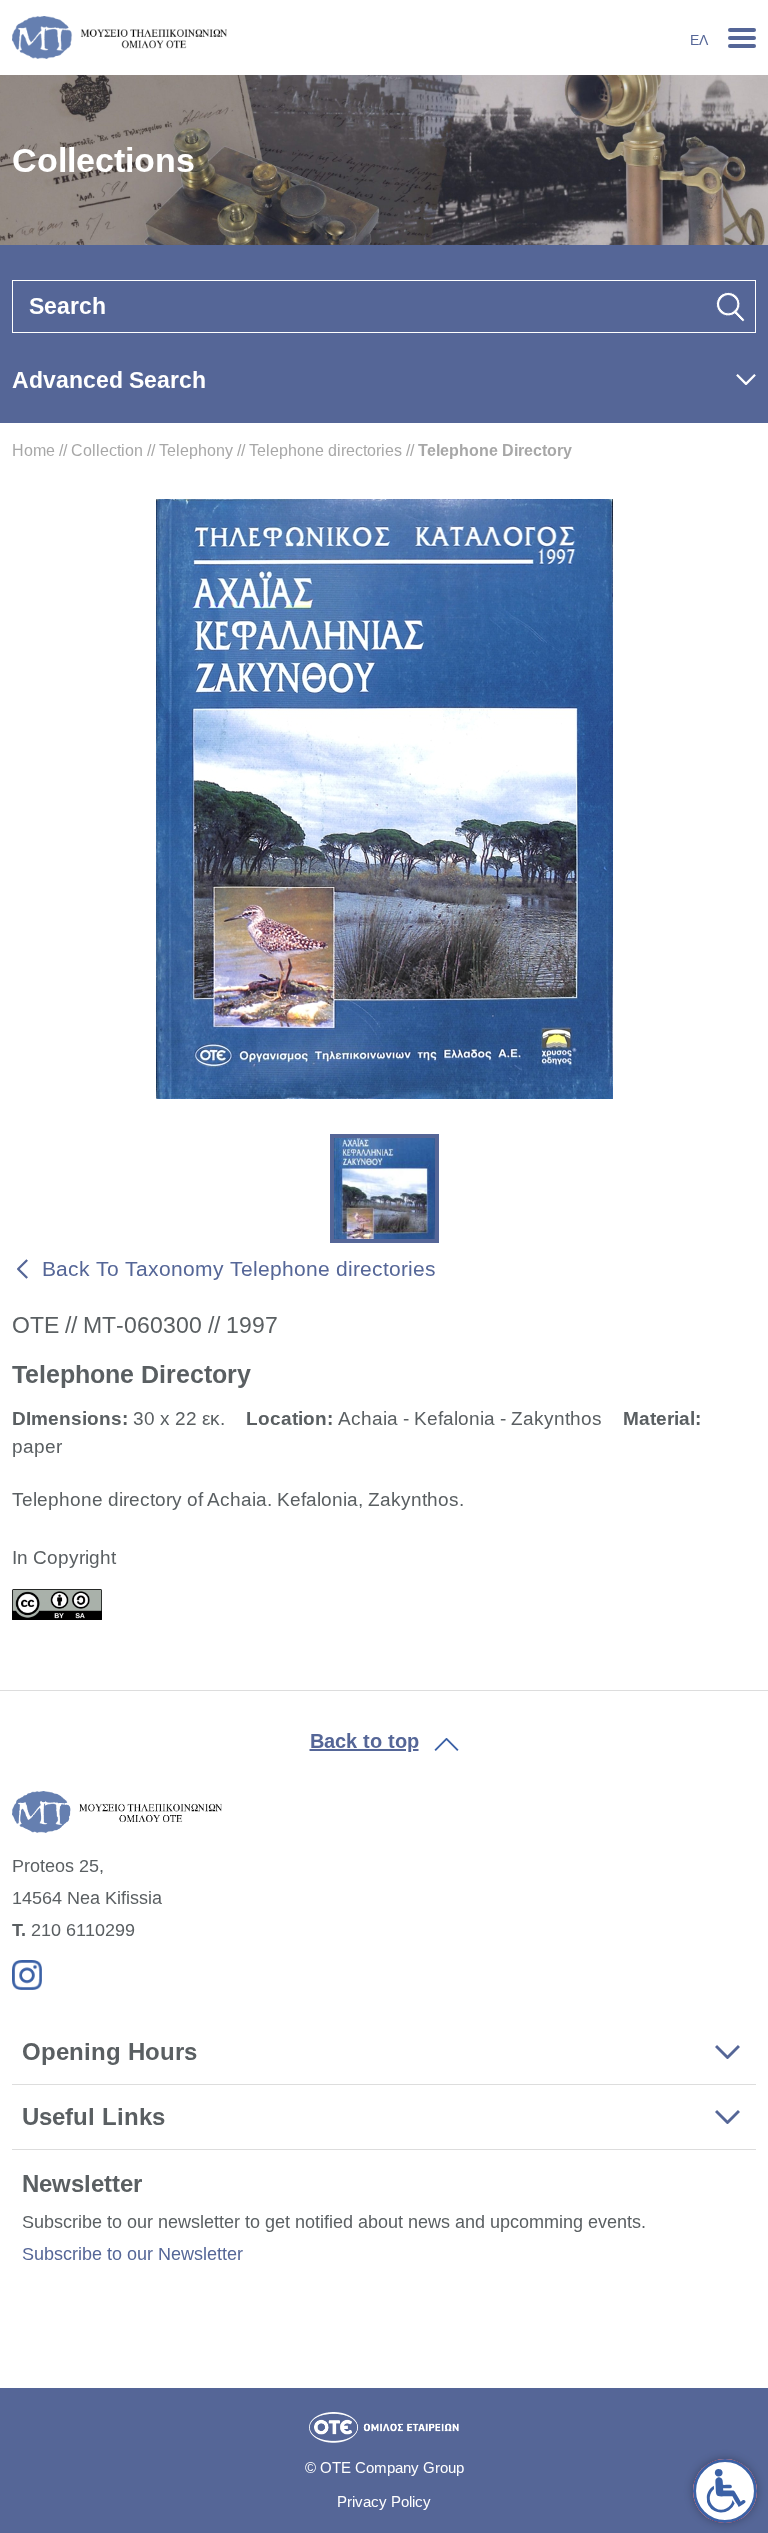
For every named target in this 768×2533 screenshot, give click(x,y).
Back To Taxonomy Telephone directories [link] (239, 1268)
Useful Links (93, 2116)
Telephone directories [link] (325, 450)
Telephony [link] (196, 450)
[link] (725, 2491)
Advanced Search (109, 380)
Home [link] (33, 450)
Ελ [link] (699, 40)
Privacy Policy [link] (384, 2501)
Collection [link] (107, 450)
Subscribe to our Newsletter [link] (132, 2254)
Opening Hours (109, 2051)
